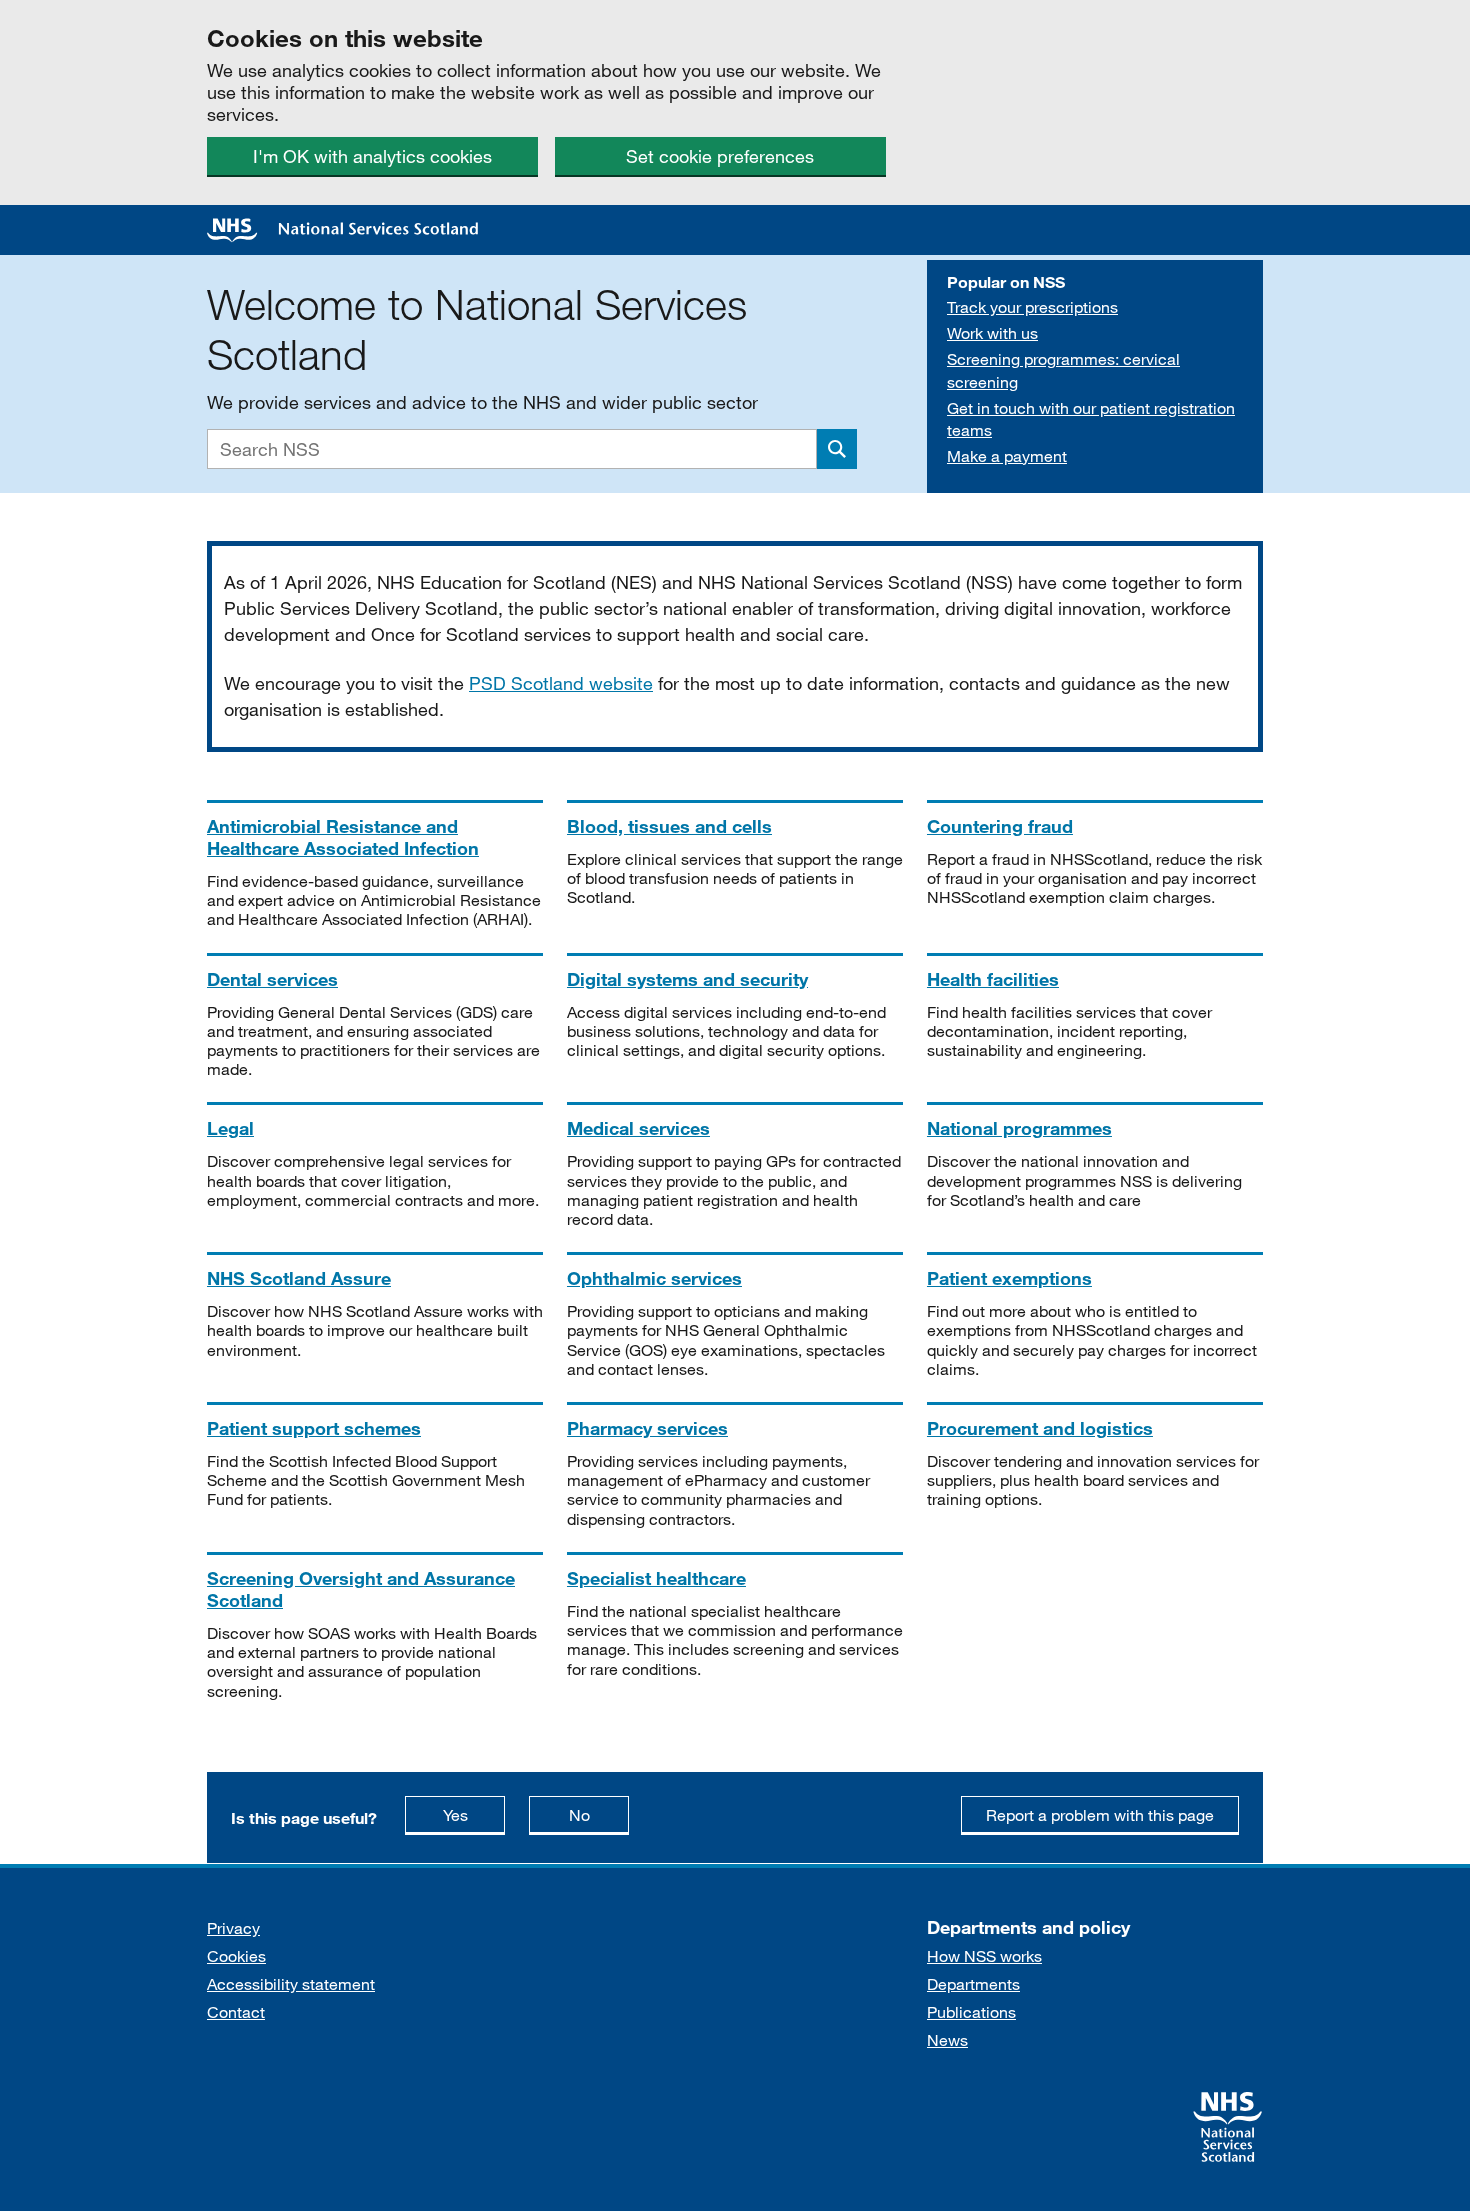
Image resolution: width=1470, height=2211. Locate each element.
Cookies (236, 1955)
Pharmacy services (647, 1428)
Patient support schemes (314, 1428)
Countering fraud (1000, 826)
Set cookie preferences (720, 156)
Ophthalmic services (654, 1278)
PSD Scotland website (561, 683)
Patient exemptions (1009, 1278)
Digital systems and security (687, 979)
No (599, 1814)
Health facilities (993, 979)
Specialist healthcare (656, 1578)
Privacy (233, 1927)
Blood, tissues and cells (669, 826)
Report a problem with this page (1100, 1814)
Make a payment (1007, 455)
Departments (973, 1983)
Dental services (272, 979)
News (947, 2039)
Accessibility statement (291, 1983)
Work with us (992, 332)
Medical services (638, 1128)
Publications (971, 2011)
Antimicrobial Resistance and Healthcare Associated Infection (343, 837)
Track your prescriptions (1032, 306)
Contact (236, 2011)
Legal (230, 1128)
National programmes (1019, 1128)
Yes (474, 1814)
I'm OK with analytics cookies (372, 156)
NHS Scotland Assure (299, 1278)
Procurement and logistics (1040, 1428)
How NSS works (984, 1955)
